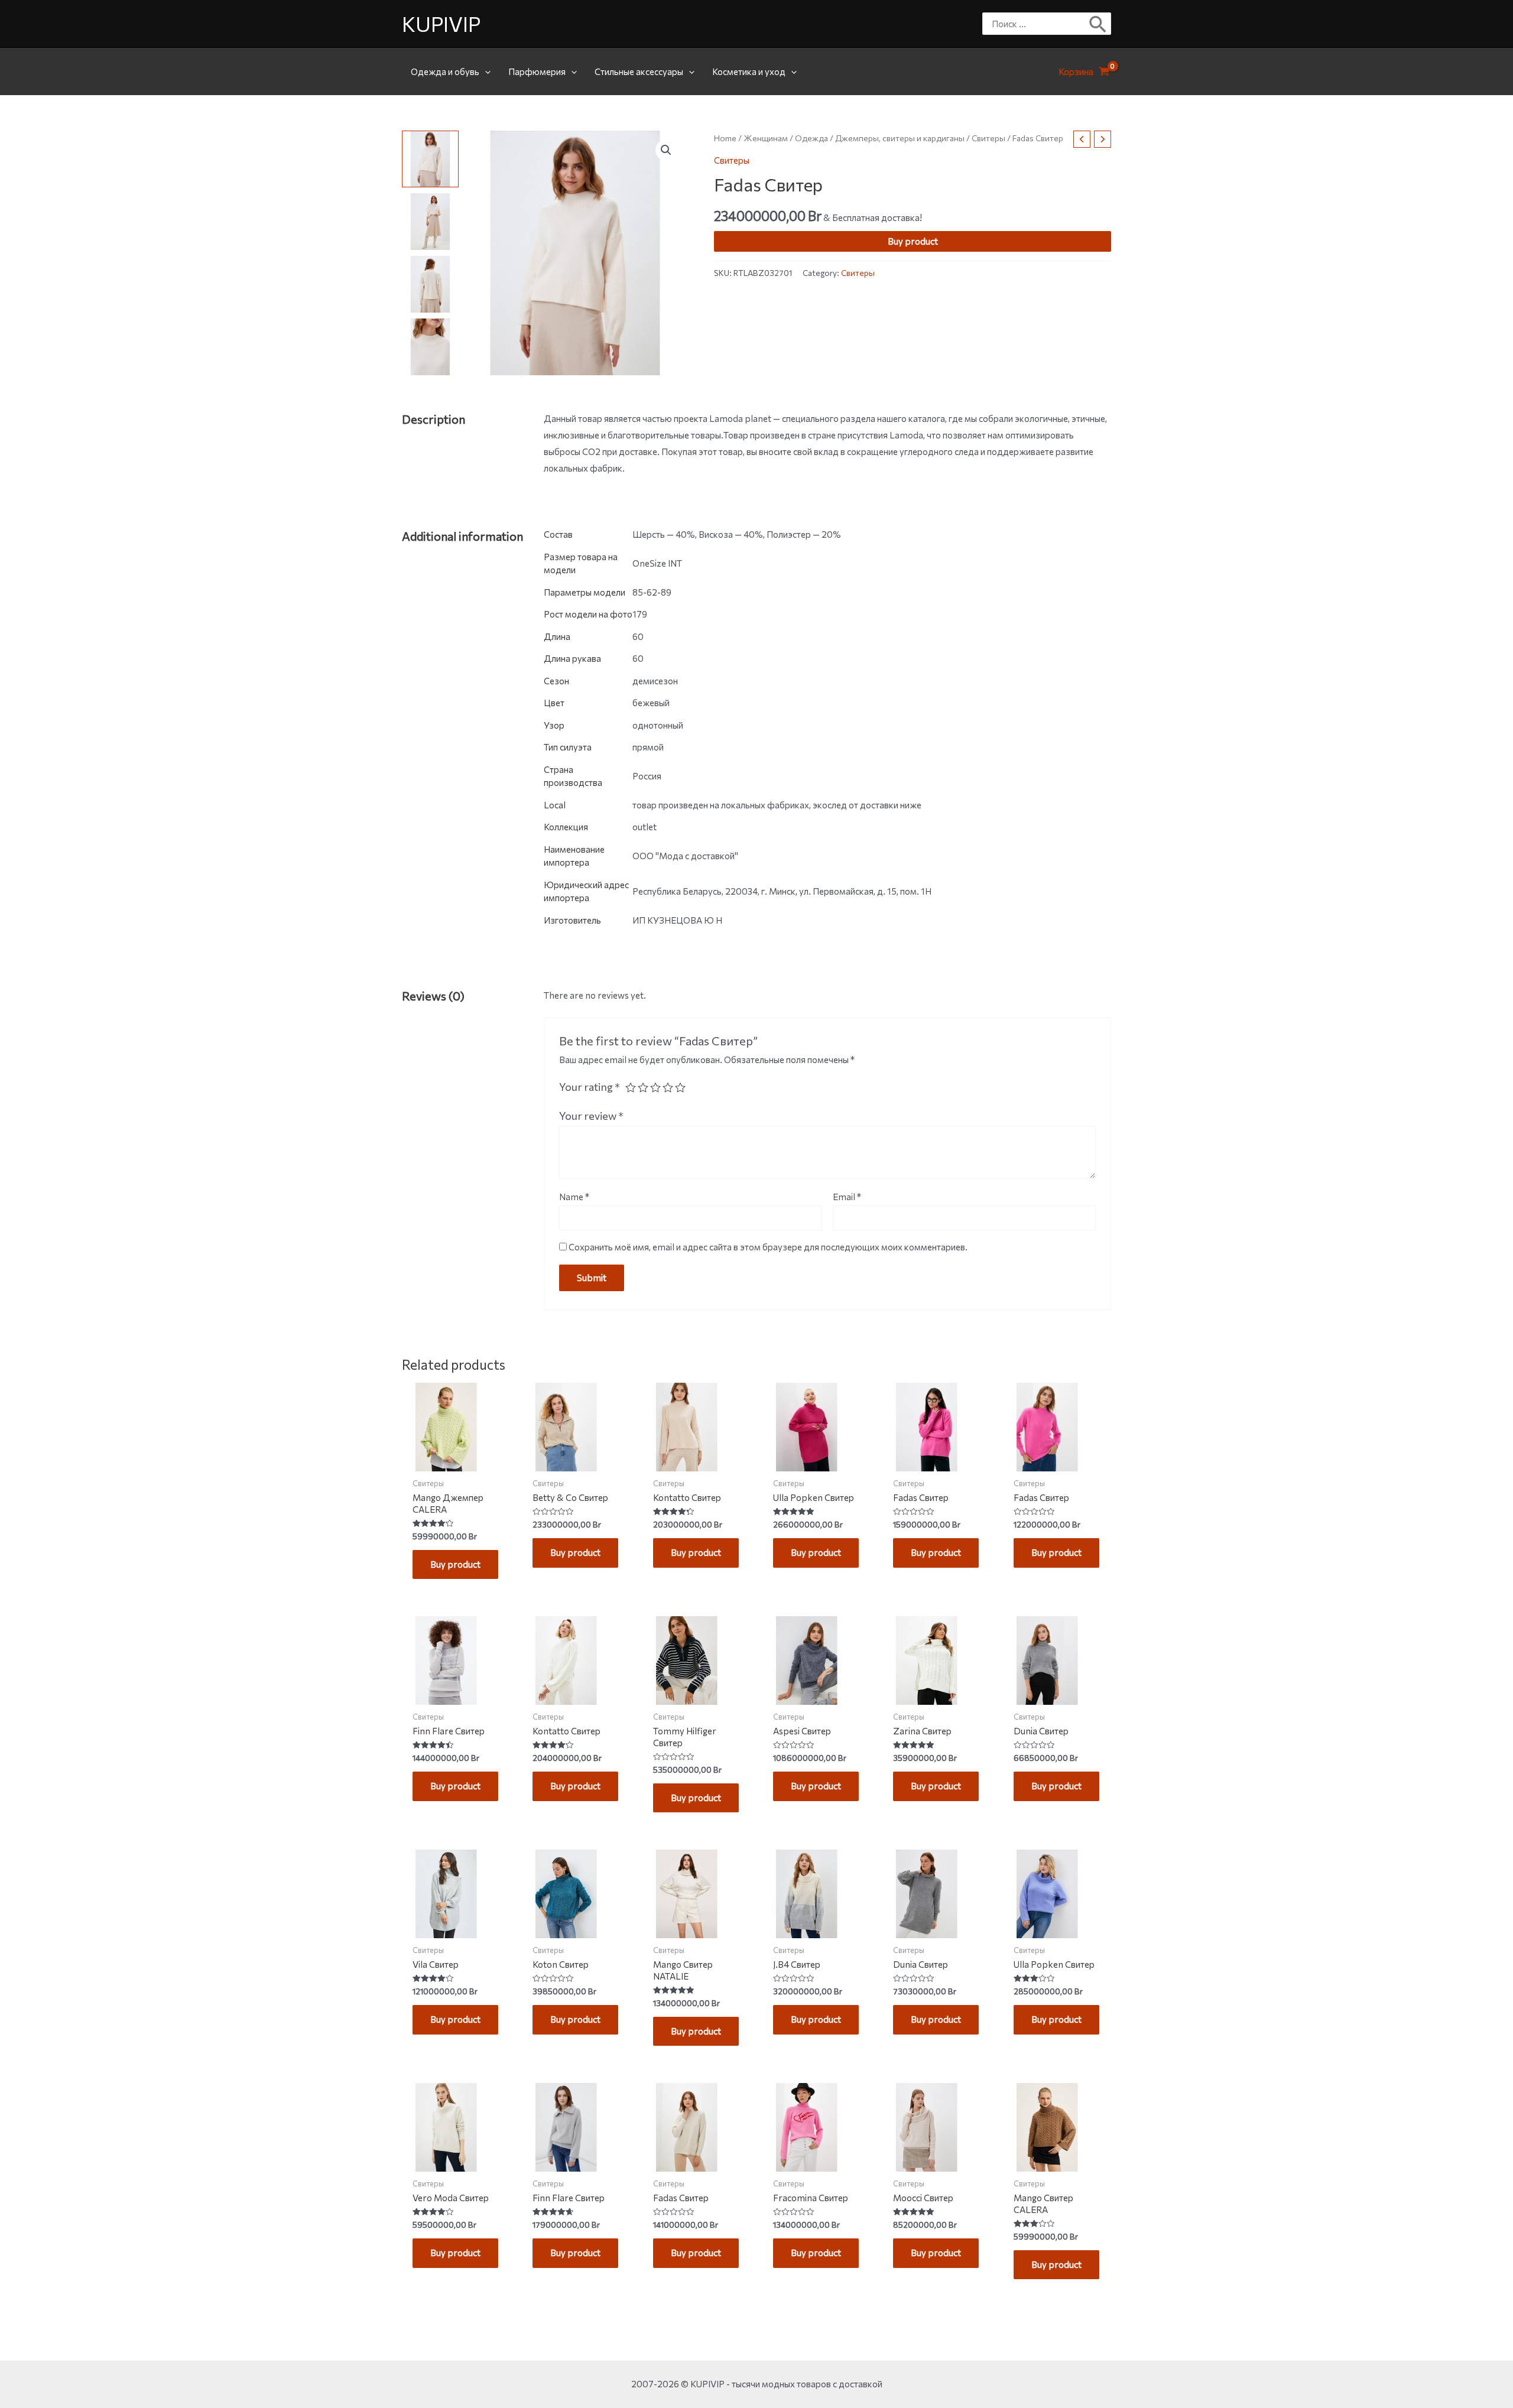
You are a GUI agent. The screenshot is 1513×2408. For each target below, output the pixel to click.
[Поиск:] (1038, 24)
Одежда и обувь (445, 72)
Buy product (913, 241)
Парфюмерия (537, 72)
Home (725, 138)
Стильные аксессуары (639, 72)
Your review (591, 1116)
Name (574, 1197)
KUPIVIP (441, 23)
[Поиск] (1098, 24)
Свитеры (988, 138)
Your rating (590, 1087)
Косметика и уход (749, 72)
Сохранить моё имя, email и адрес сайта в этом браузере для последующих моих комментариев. (768, 1247)
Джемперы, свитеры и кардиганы (900, 138)
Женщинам (766, 138)
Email (847, 1197)
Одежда (811, 138)
